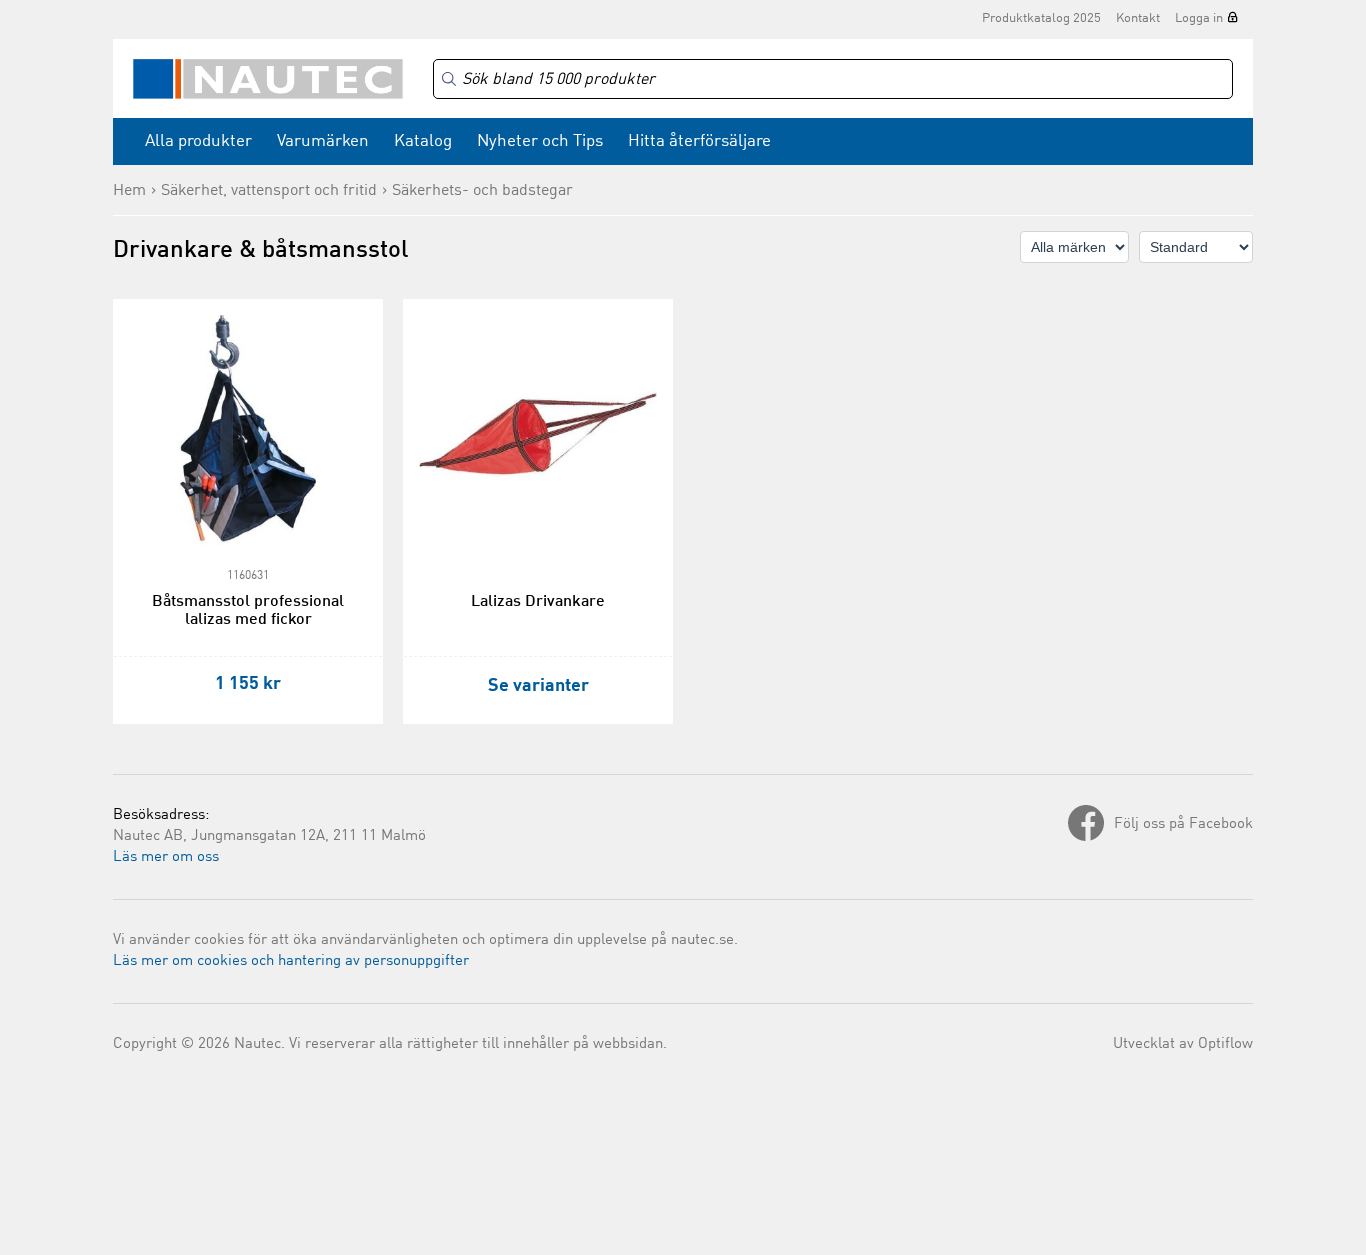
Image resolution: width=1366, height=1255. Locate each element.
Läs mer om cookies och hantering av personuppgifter (291, 961)
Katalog (423, 141)
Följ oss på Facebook (1183, 824)
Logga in (1199, 18)
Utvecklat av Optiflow (1183, 1044)
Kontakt (1138, 18)
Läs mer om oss (166, 857)
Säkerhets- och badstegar (482, 191)
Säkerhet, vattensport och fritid (269, 191)
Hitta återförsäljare (699, 141)
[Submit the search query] (449, 79)
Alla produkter (198, 141)
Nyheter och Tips (540, 141)
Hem (129, 191)
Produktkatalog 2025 (1041, 18)
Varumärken (323, 141)
